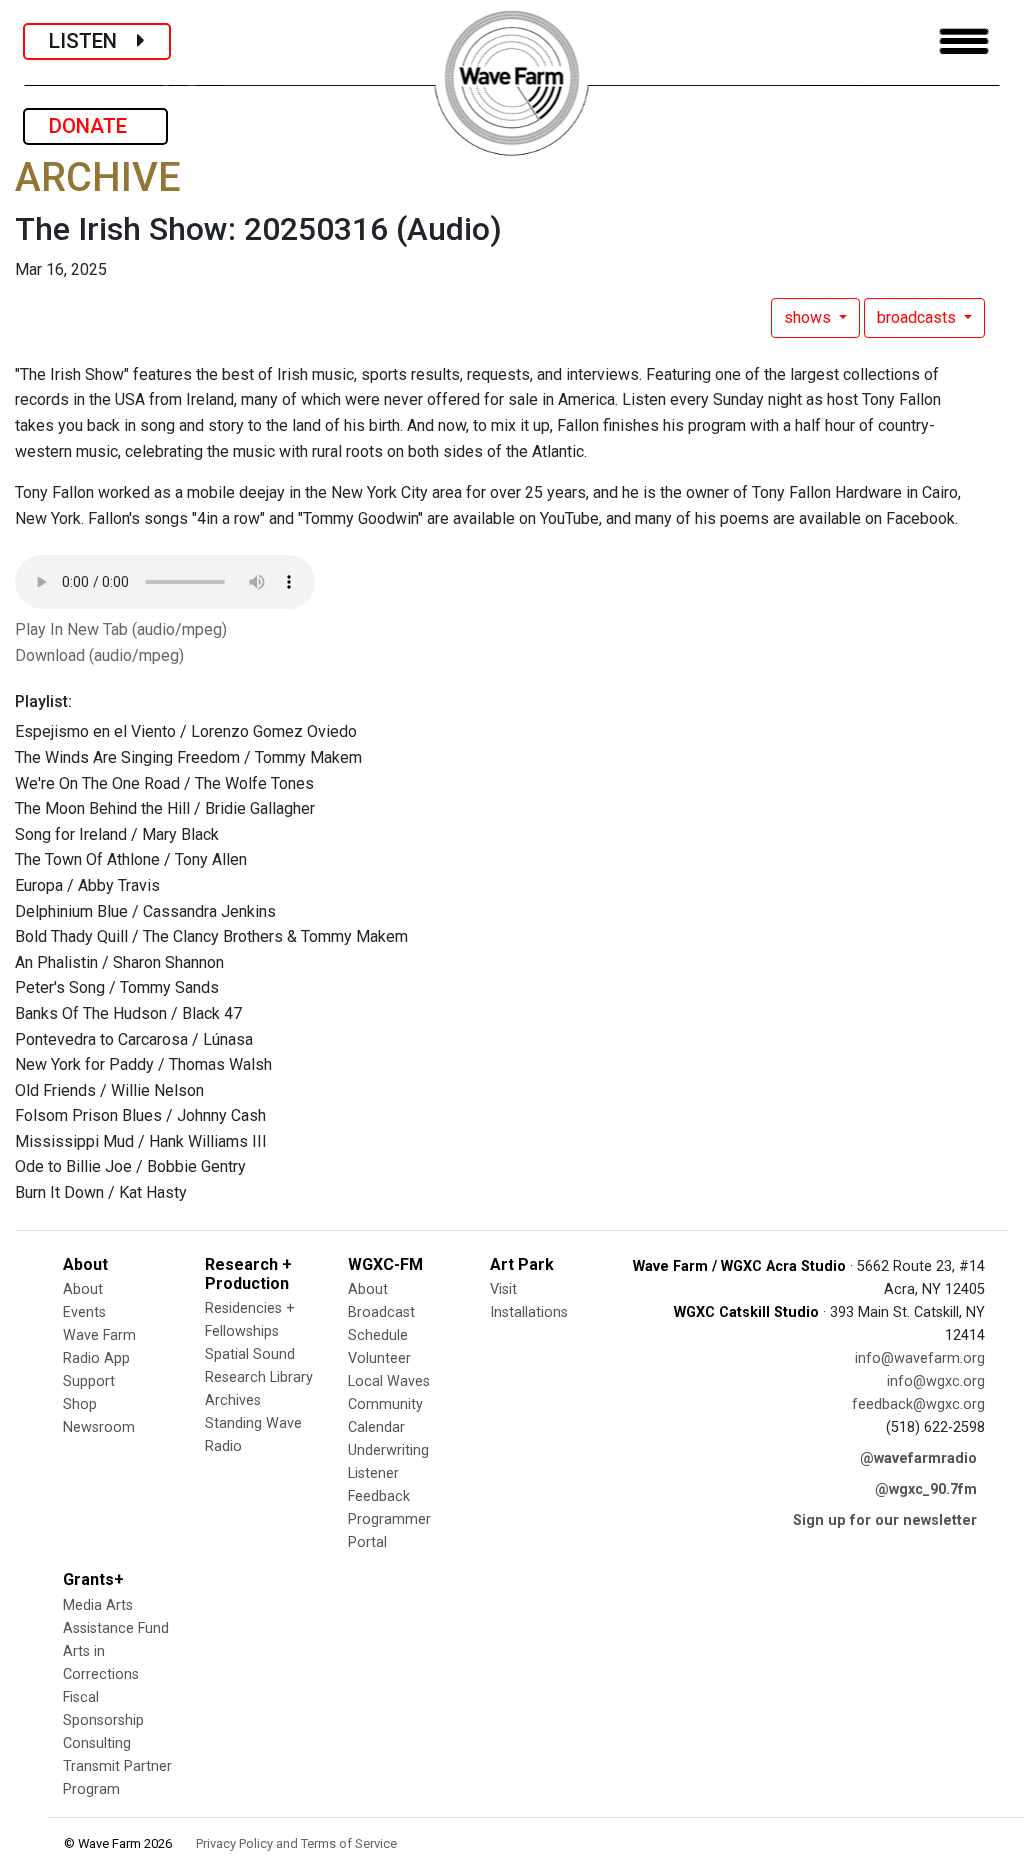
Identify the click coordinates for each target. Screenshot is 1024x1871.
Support (89, 1381)
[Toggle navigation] (964, 41)
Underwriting (388, 1450)
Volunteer (379, 1358)
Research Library (259, 1377)
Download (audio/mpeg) (99, 655)
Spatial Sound (250, 1354)
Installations (529, 1312)
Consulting (97, 1743)
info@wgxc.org (936, 1381)
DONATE (95, 126)
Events (84, 1312)
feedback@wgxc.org (918, 1404)
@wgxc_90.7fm (926, 1489)
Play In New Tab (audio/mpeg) (121, 629)
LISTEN (93, 41)
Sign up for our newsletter (885, 1520)
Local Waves (389, 1381)
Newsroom (99, 1427)
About (83, 1289)
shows (809, 317)
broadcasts (918, 317)
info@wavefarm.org (920, 1358)
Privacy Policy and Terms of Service (296, 1843)
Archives (233, 1400)
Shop (80, 1404)
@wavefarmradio (918, 1458)
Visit (503, 1289)
